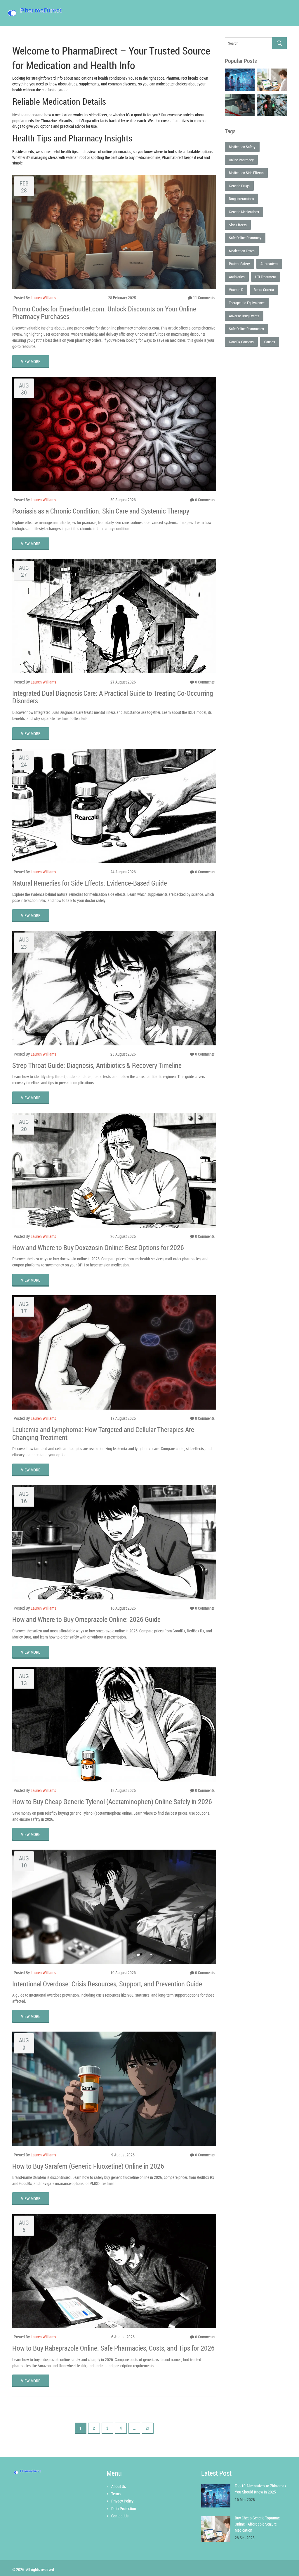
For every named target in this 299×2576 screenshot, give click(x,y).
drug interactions (241, 199)
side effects (238, 225)
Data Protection (124, 2508)
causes (270, 342)
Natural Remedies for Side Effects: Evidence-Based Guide (90, 883)
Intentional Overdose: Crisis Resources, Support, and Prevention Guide (107, 1984)
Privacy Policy (122, 2501)
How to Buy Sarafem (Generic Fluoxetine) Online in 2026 (88, 2166)
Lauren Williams (43, 298)
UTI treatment (266, 277)
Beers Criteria (264, 290)
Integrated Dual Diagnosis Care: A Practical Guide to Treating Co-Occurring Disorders (113, 697)
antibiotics (237, 277)
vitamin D (236, 290)
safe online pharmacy (245, 238)
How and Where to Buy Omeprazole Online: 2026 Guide (86, 1619)
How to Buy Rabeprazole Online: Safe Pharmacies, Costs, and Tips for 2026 (113, 2348)
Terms (116, 2494)
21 (148, 2428)
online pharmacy (241, 160)
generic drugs (239, 186)
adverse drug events (244, 316)
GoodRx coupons (241, 342)
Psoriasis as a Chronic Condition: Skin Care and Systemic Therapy (101, 511)
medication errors (242, 251)
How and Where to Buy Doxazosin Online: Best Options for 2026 (98, 1247)
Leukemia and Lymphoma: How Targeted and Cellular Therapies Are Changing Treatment (103, 1433)
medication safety (242, 147)
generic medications (244, 212)
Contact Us (120, 2516)
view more (31, 361)
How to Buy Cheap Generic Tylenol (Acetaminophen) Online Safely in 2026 (112, 1802)
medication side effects (246, 173)
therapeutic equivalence (247, 303)
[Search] (279, 43)
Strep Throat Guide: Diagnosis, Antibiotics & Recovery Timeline (97, 1065)
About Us (119, 2486)
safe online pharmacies (246, 329)
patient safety (239, 264)
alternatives (269, 264)
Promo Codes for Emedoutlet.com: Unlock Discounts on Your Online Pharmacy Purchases (104, 313)
